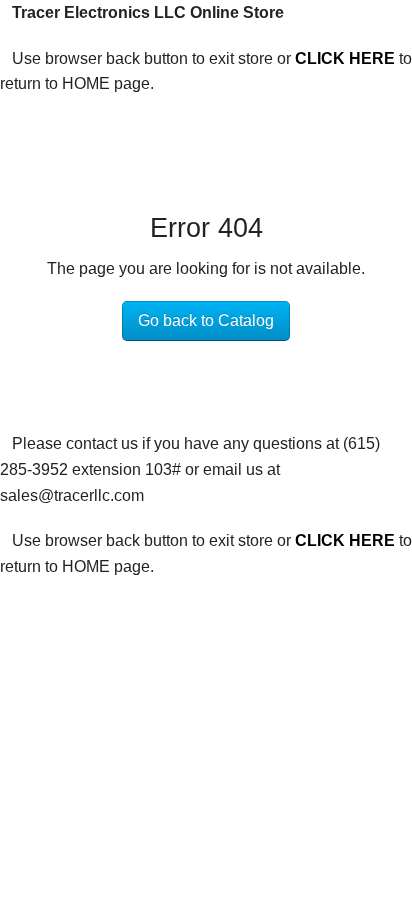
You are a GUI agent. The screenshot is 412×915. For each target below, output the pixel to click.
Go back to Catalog (206, 320)
